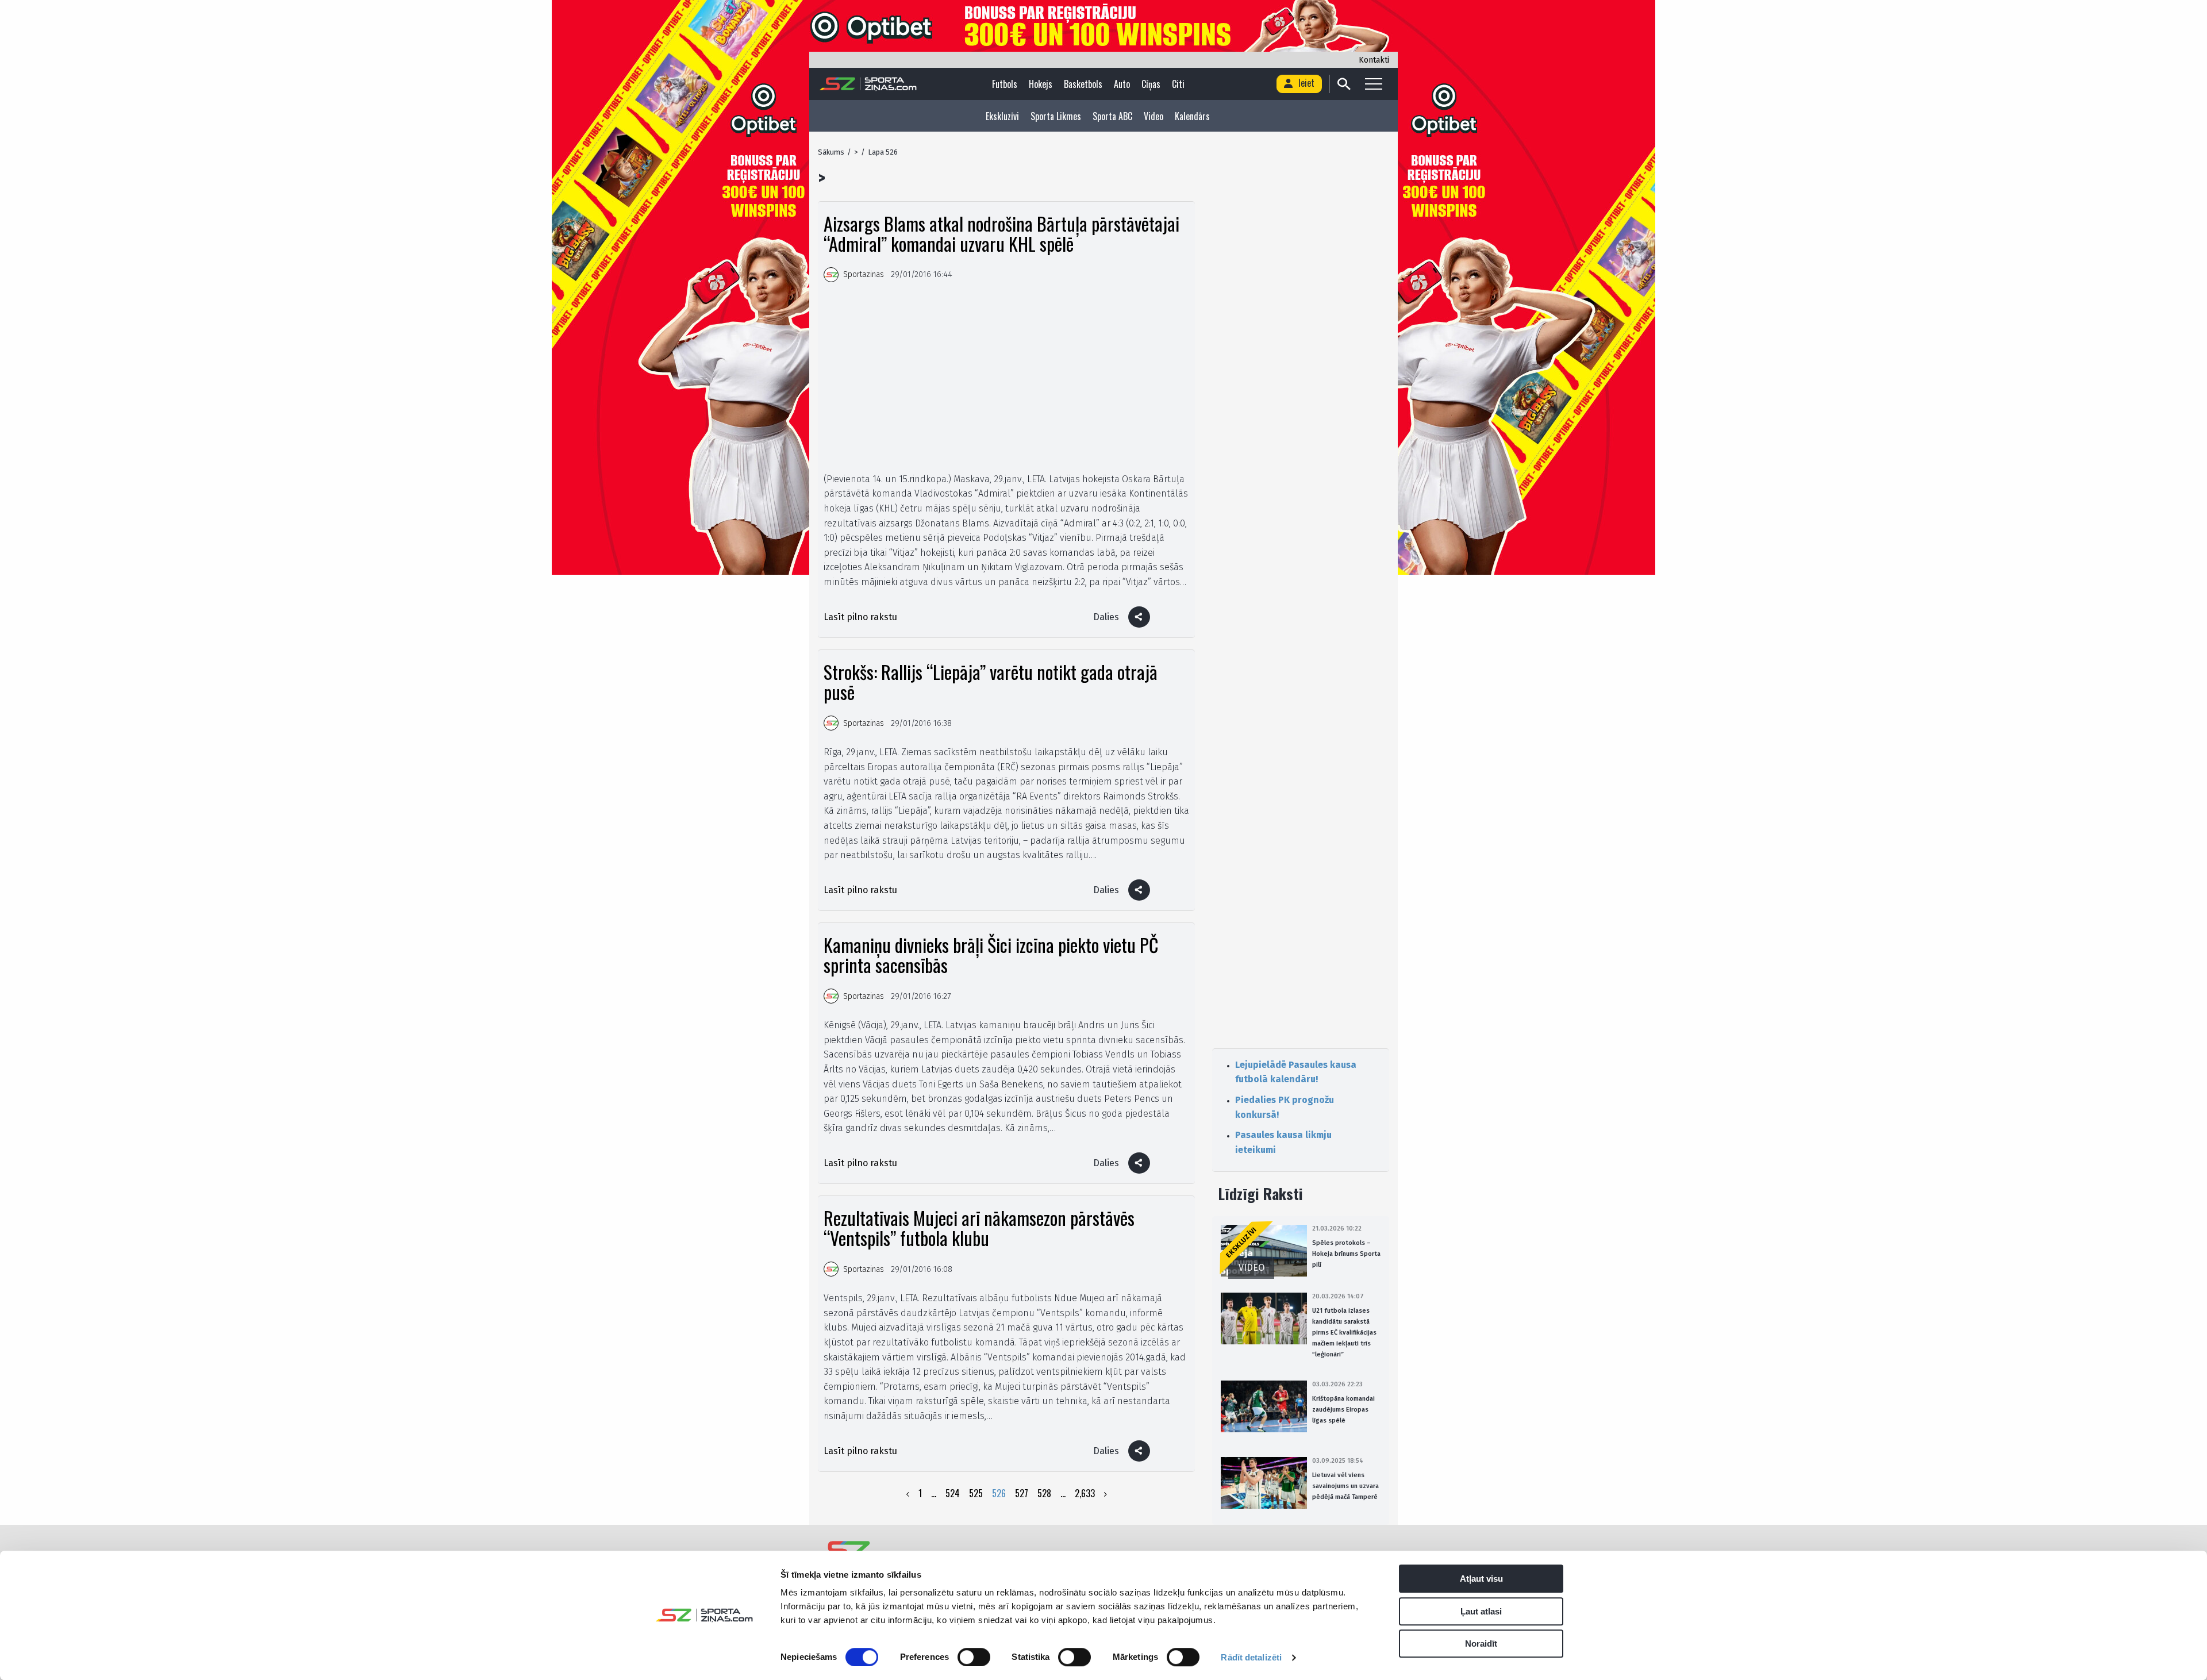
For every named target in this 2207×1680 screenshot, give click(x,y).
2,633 (1085, 1493)
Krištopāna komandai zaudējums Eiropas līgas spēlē (1343, 1410)
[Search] (1343, 84)
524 (953, 1493)
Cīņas (1151, 84)
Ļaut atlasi (1481, 1611)
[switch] (974, 1657)
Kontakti (1374, 60)
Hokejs (1041, 84)
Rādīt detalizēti (1251, 1657)
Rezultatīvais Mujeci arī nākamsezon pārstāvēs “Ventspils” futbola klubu (979, 1228)
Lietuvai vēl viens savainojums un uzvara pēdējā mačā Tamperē (1345, 1486)
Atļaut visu (1481, 1579)
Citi (1178, 84)
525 (976, 1493)
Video (1154, 116)
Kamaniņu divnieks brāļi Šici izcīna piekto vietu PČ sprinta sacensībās (991, 955)
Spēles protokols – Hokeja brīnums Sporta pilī (1346, 1254)
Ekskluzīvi (1002, 116)
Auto (1122, 84)
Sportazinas (864, 274)
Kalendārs (1192, 116)
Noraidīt (1481, 1644)
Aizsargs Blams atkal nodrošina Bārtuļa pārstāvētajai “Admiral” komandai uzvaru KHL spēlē (1001, 233)
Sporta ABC (1112, 116)
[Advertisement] (1006, 377)
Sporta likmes (1056, 116)
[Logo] (868, 84)
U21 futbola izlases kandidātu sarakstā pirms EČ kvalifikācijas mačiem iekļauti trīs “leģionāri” (1344, 1333)
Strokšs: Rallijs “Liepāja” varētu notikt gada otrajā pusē (991, 682)
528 (1044, 1493)
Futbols (1005, 84)
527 (1022, 1493)
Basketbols (1083, 84)
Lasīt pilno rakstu (860, 617)
